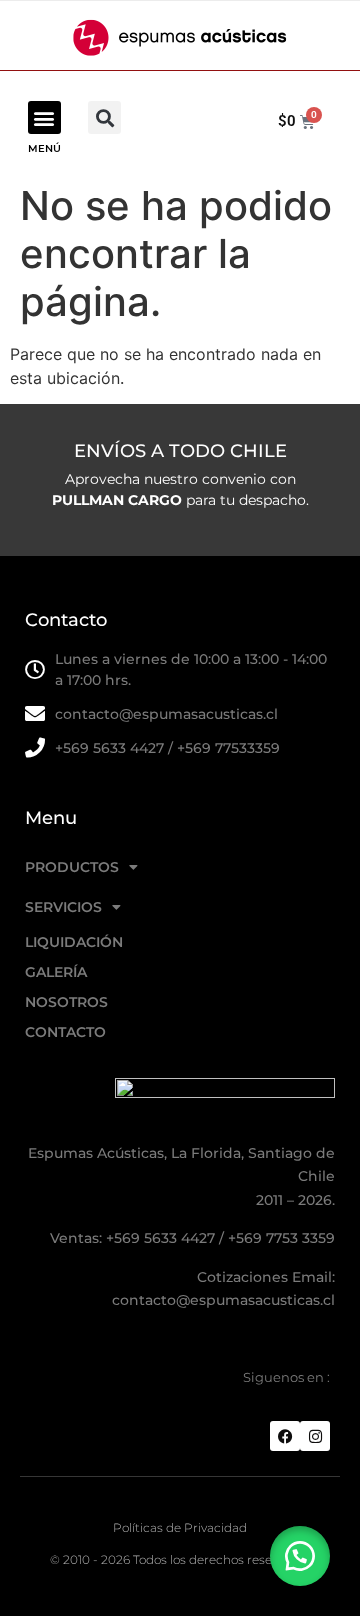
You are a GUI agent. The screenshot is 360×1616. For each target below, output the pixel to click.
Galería (56, 972)
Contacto (65, 1032)
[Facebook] (285, 1436)
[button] (44, 117)
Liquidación (74, 942)
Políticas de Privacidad (180, 1527)
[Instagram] (315, 1436)
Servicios (63, 907)
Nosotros (66, 1002)
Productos (72, 867)
